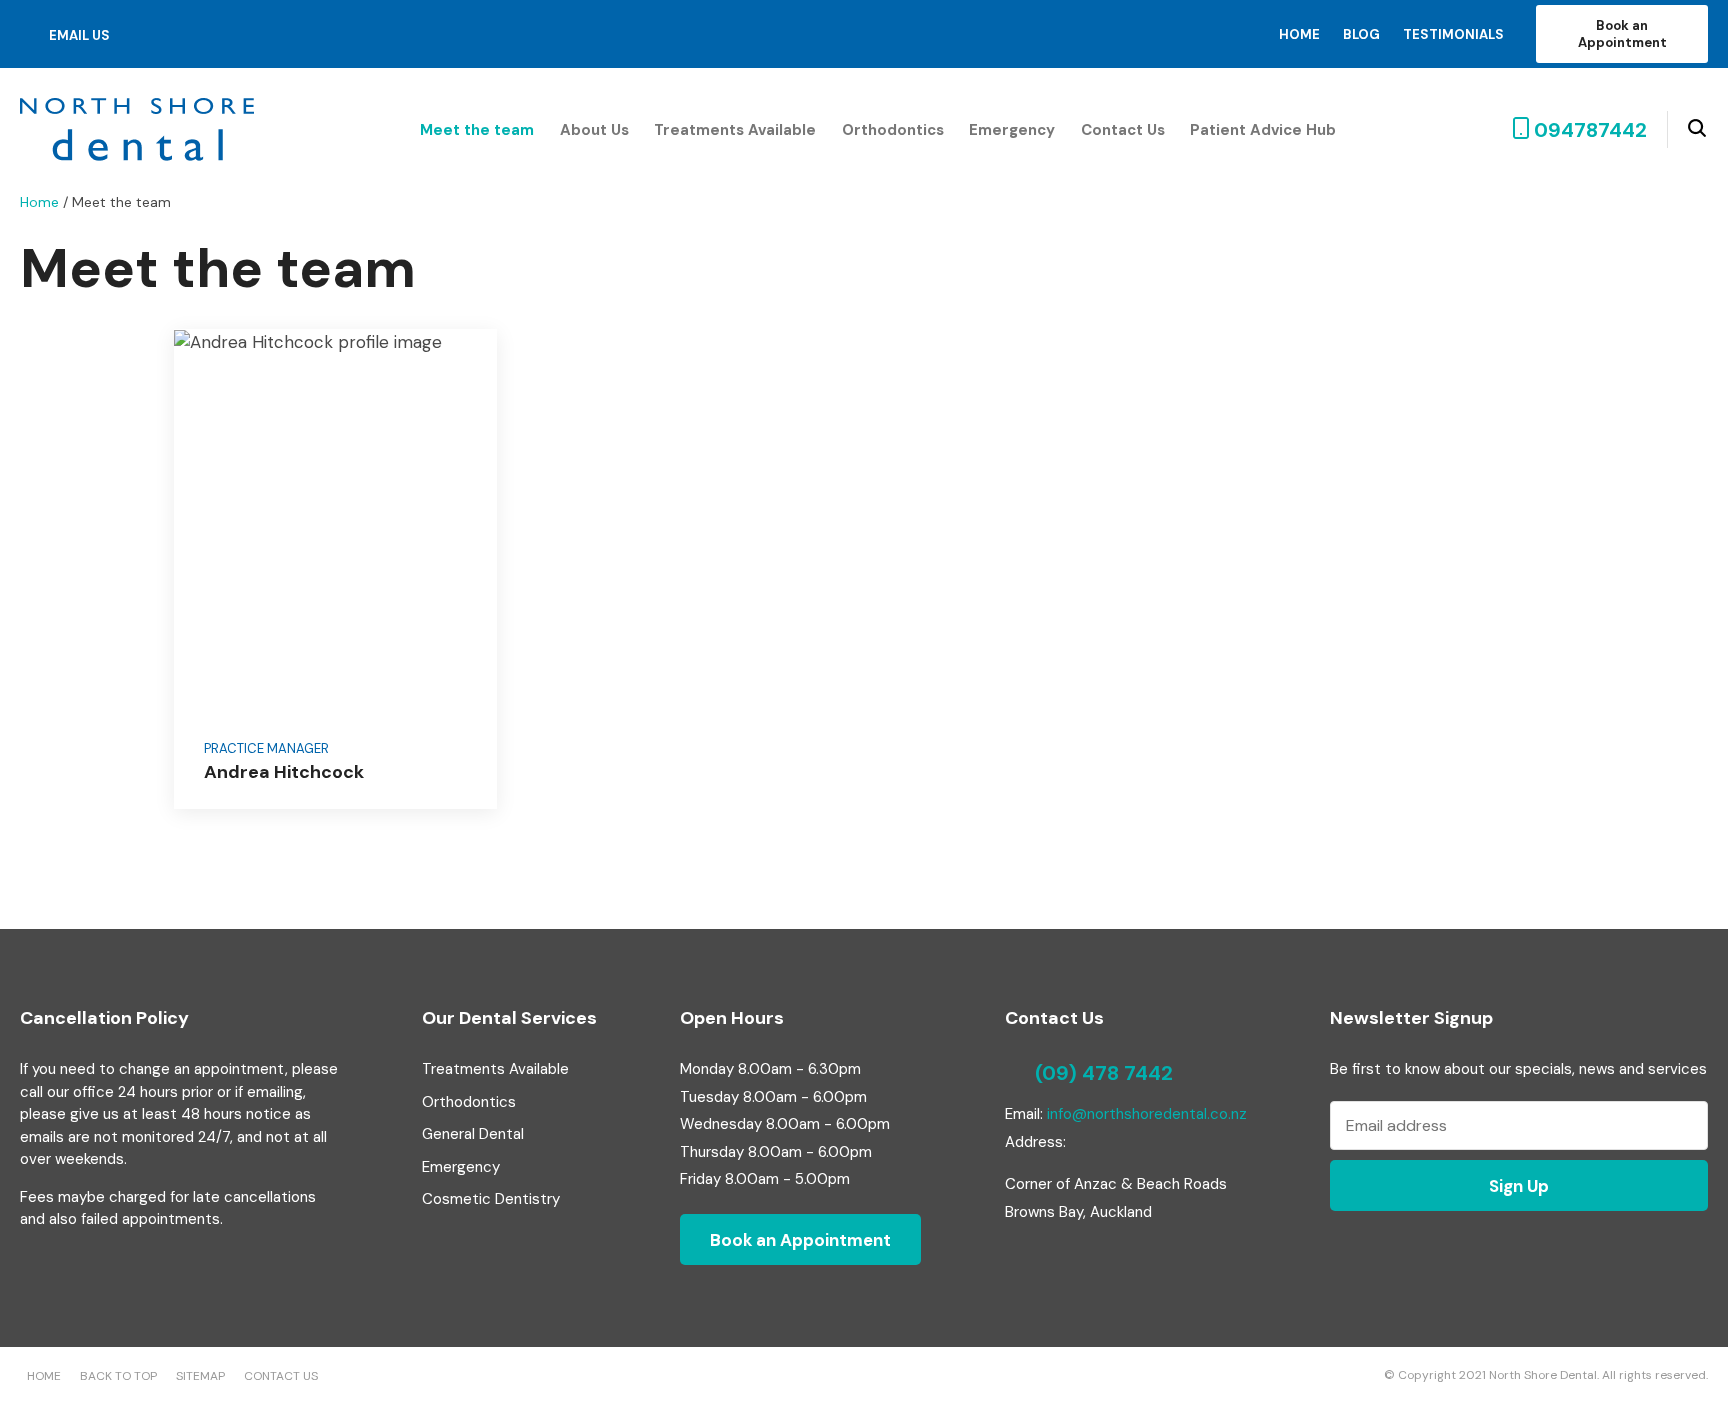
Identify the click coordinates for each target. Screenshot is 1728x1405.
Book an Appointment (1622, 34)
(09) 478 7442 (1104, 1073)
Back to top (118, 1376)
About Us (594, 130)
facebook (152, 34)
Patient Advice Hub (1263, 130)
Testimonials (1453, 34)
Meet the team (477, 130)
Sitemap (200, 1376)
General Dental (473, 1134)
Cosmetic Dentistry (491, 1199)
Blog (1361, 34)
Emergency (1012, 130)
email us (79, 35)
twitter (180, 34)
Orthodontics (893, 130)
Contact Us (1123, 130)
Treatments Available (735, 130)
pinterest (211, 34)
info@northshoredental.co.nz (1147, 1114)
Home (1299, 34)
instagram (241, 34)
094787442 (1590, 130)
